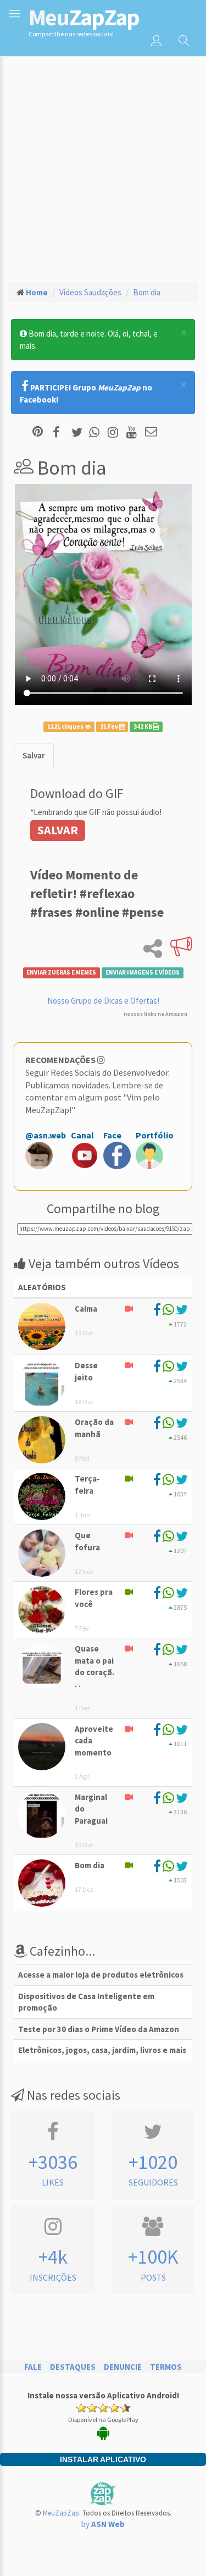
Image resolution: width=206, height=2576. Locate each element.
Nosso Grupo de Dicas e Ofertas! (103, 1001)
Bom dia (147, 292)
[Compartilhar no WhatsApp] (97, 433)
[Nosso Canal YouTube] (133, 433)
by (103, 2524)
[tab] (34, 755)
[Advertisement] (103, 164)
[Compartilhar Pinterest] (38, 433)
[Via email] (151, 433)
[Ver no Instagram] (115, 433)
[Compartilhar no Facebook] (60, 433)
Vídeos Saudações (90, 292)
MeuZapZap (61, 2513)
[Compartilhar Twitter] (79, 433)
